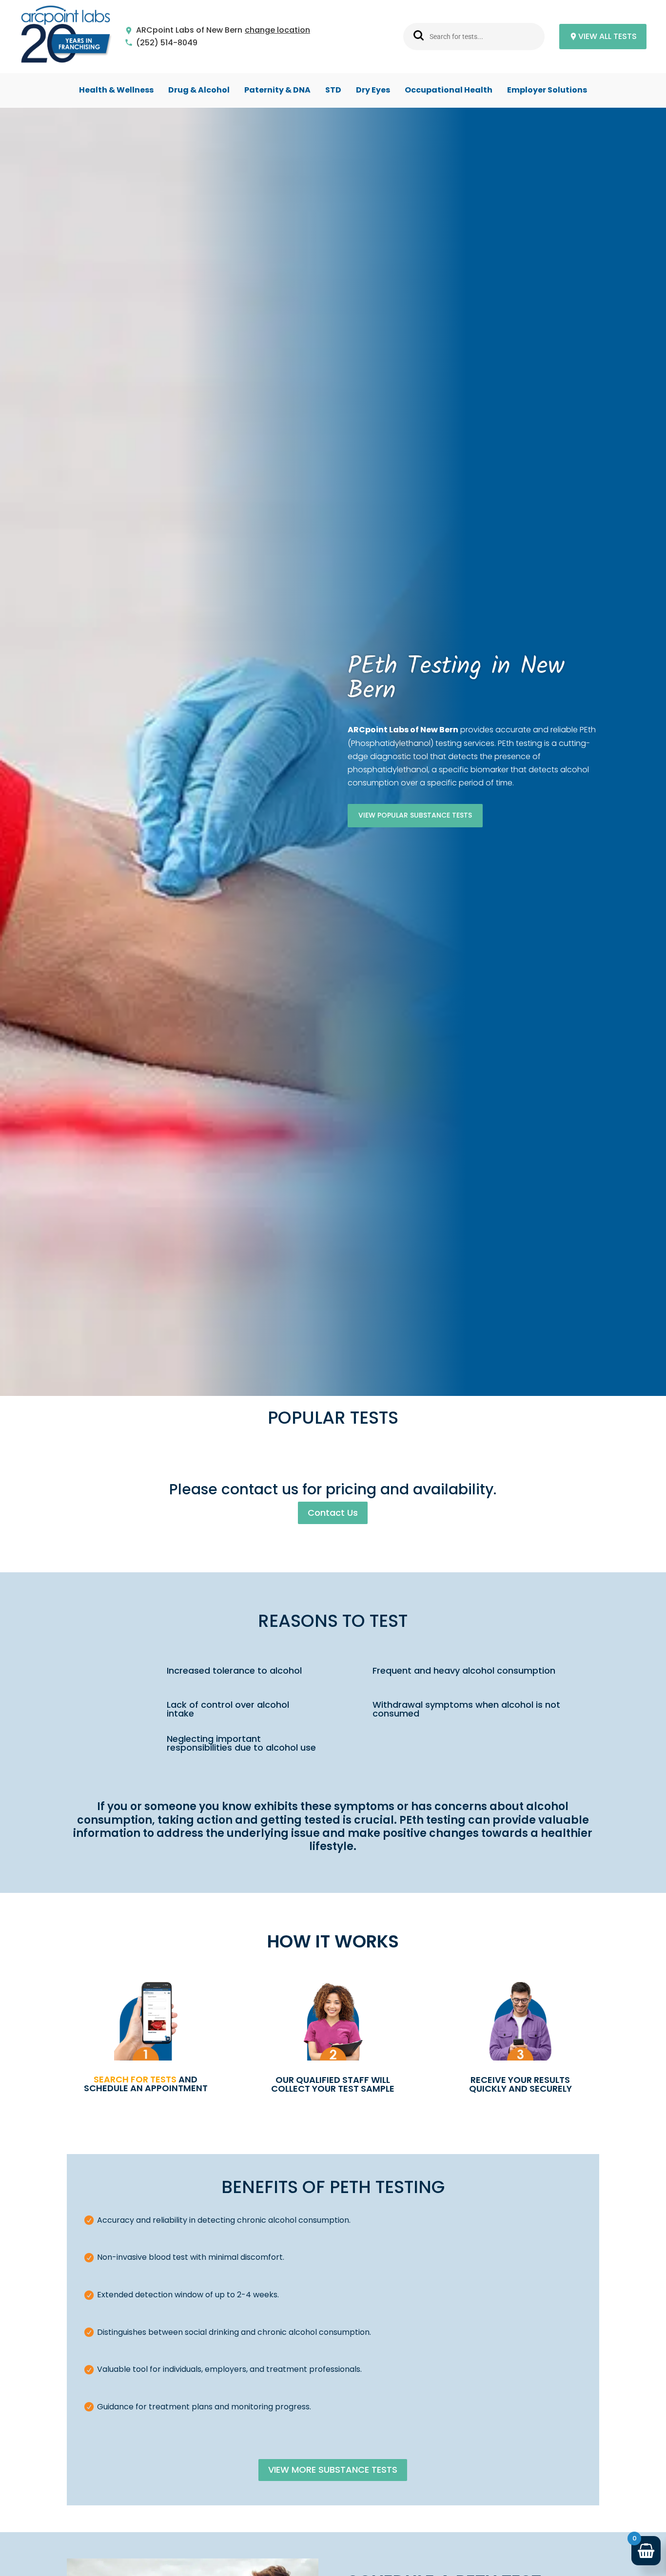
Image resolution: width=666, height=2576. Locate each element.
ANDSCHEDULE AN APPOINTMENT (146, 2084)
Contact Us (333, 1513)
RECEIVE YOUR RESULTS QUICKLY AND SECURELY (520, 2084)
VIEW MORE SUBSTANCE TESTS (333, 2470)
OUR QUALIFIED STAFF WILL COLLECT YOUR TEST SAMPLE (333, 2084)
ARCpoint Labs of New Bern (189, 30)
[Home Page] (66, 37)
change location (277, 30)
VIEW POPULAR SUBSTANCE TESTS (415, 815)
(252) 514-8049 (167, 43)
